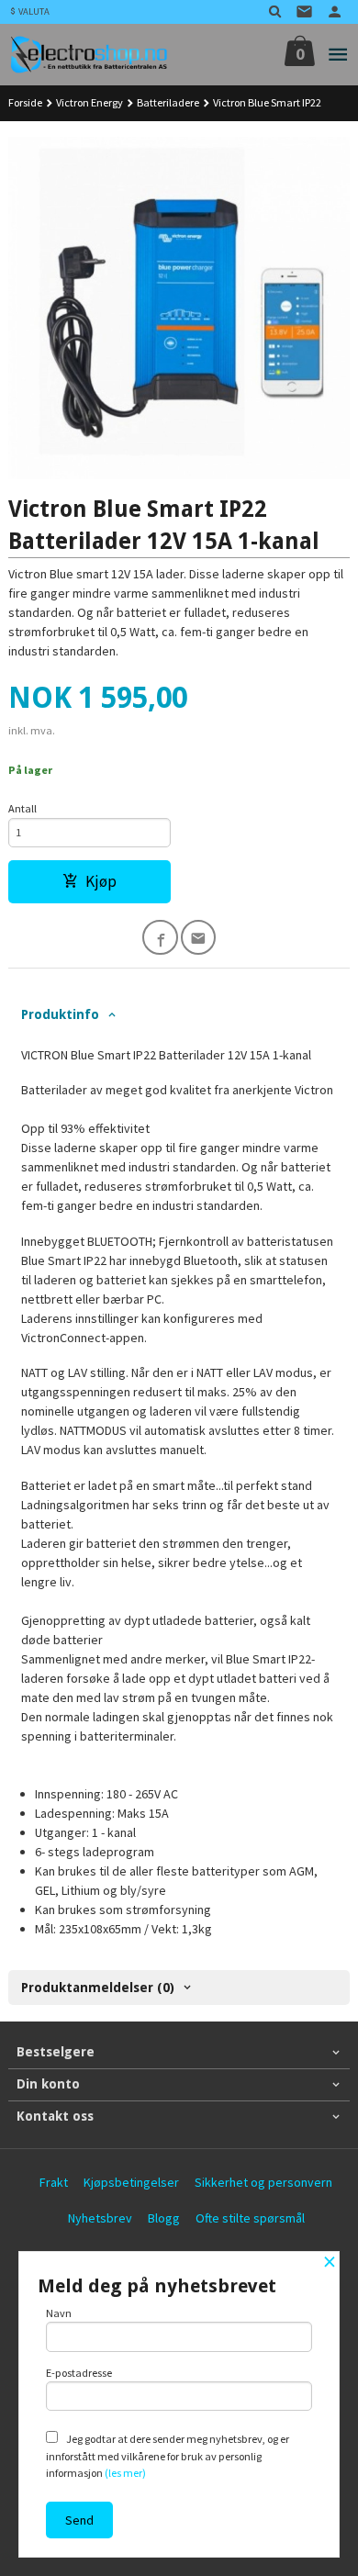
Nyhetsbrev (100, 2218)
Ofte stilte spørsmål (250, 2218)
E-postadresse (79, 2373)
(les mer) (125, 2473)
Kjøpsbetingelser (131, 2182)
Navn (59, 2313)
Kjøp (101, 881)
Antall (22, 808)
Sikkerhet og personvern (263, 2182)
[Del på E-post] (199, 938)
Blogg (164, 2218)
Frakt (54, 2182)
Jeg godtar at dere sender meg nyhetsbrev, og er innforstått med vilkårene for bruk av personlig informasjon (168, 2456)
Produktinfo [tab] (60, 1014)
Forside (25, 102)
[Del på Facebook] (160, 938)
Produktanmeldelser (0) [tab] (98, 1988)
